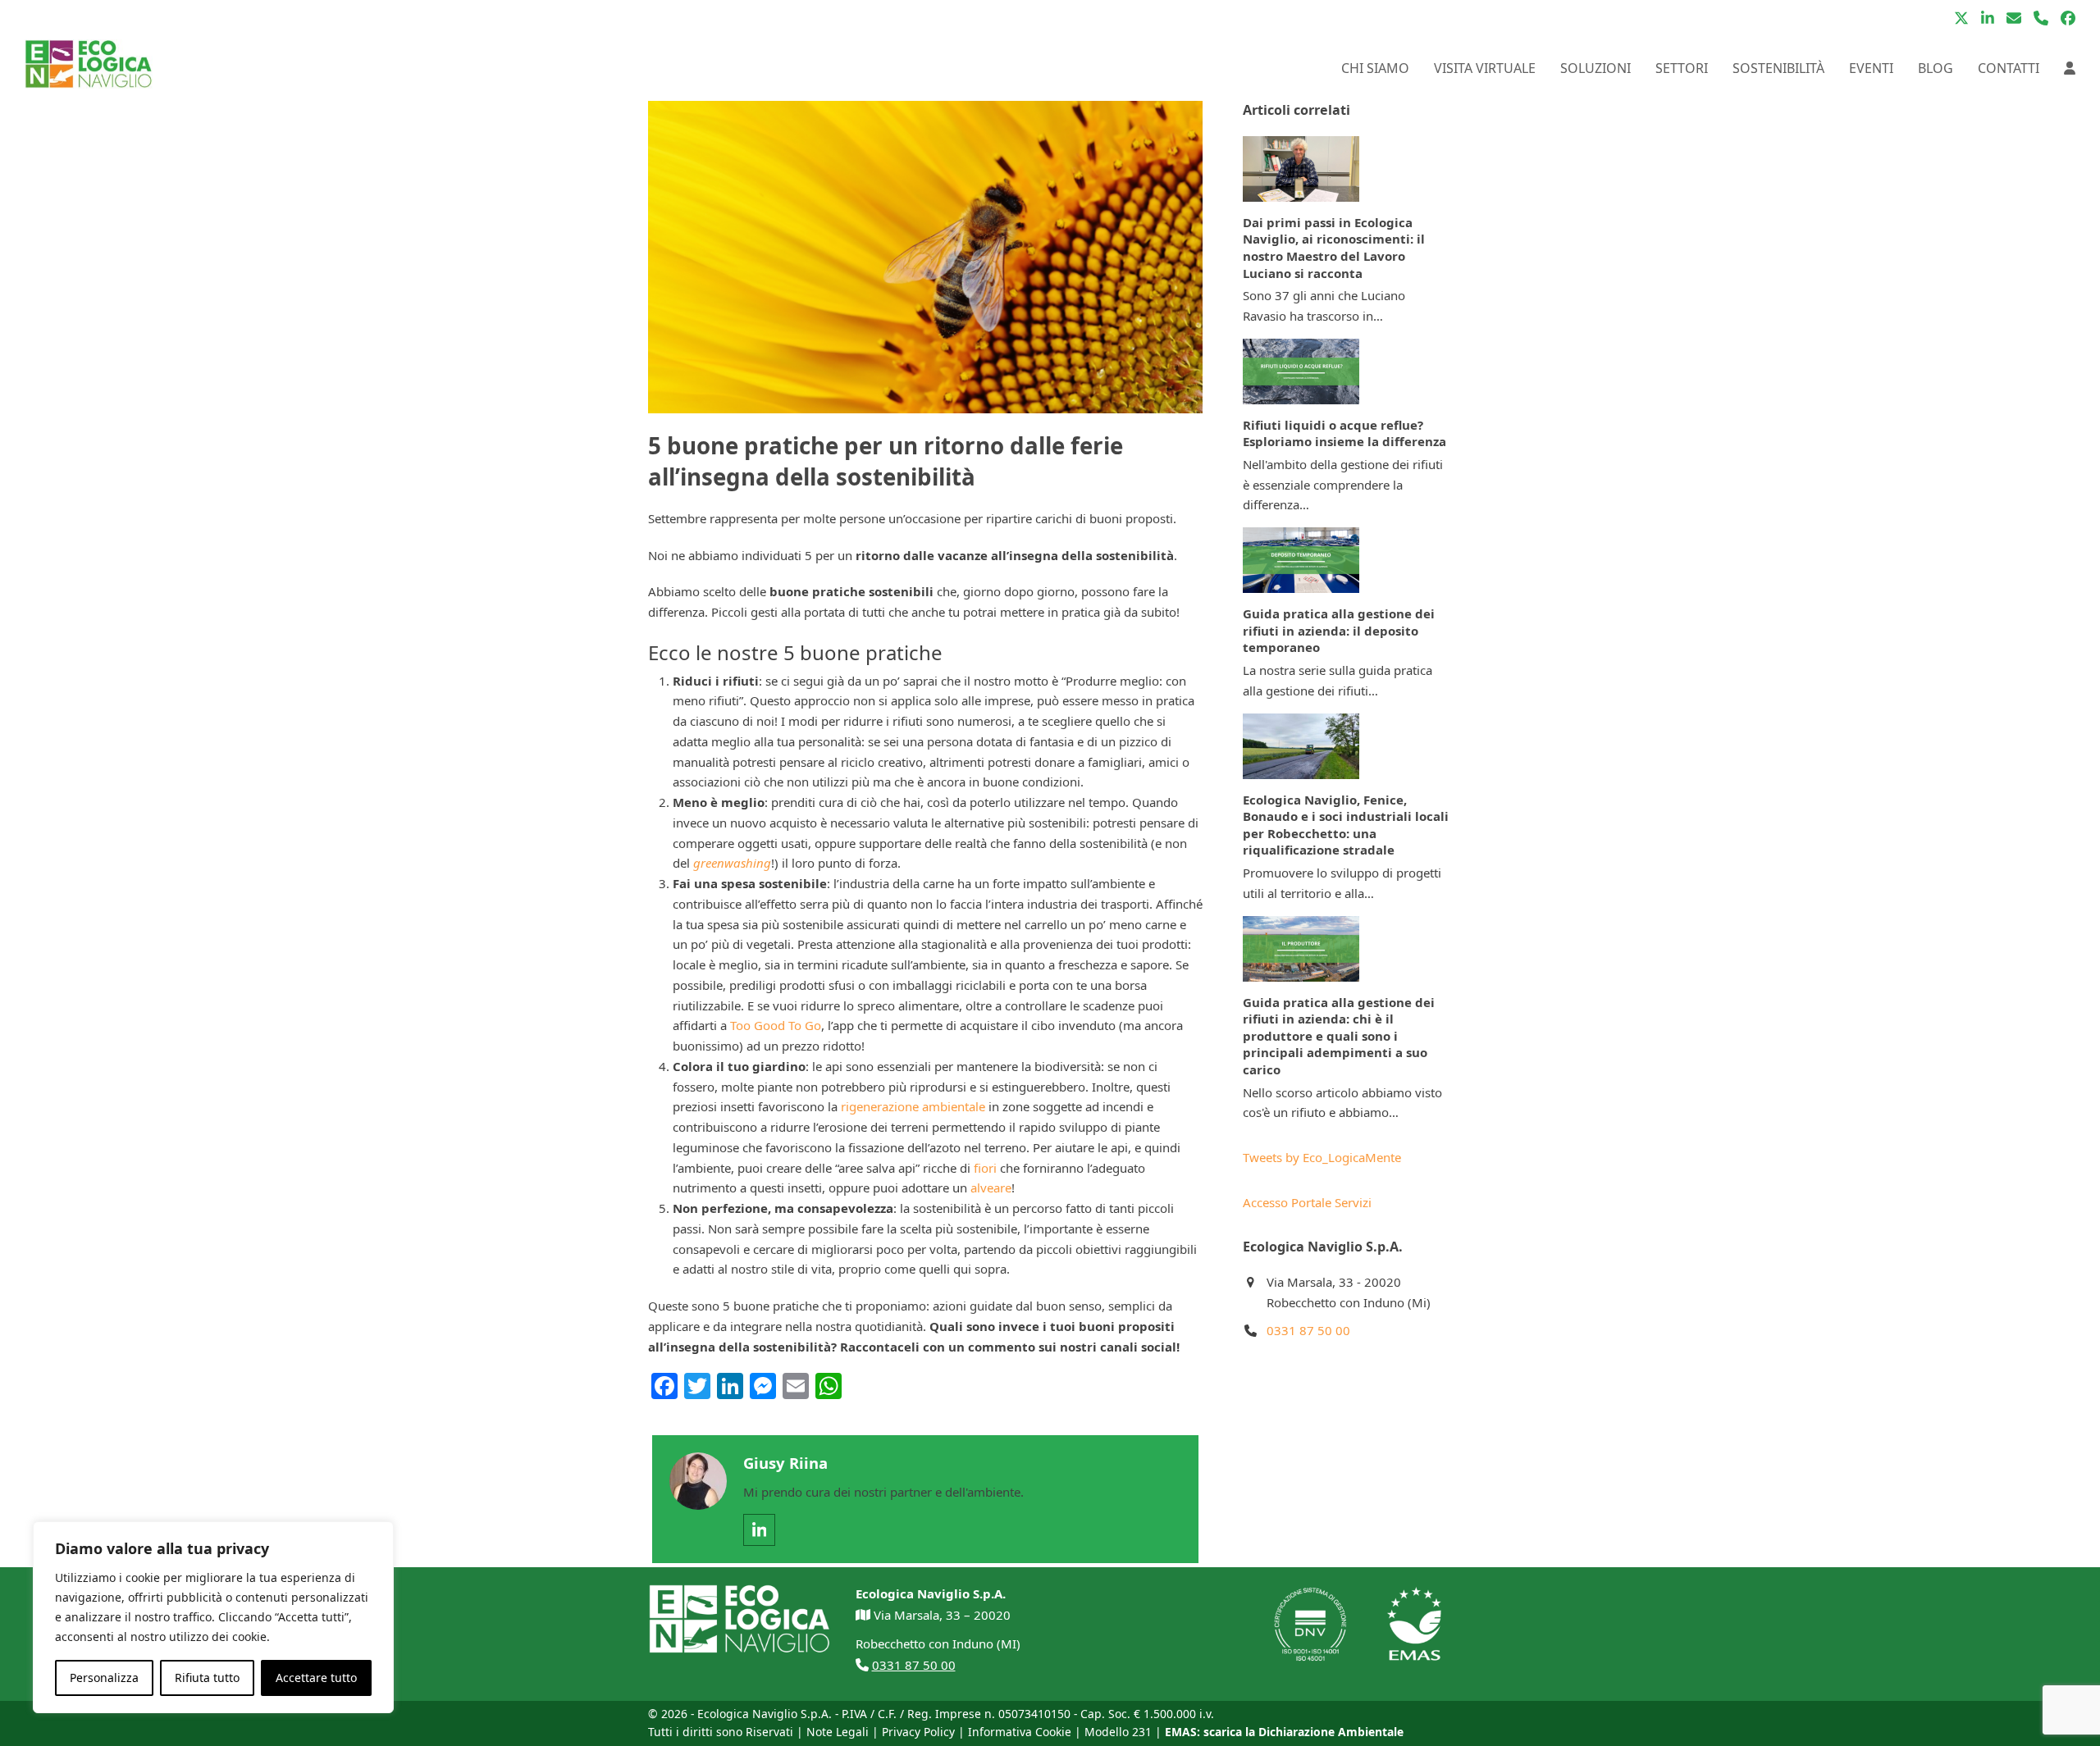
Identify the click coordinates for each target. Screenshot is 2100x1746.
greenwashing (732, 863)
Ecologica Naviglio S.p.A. (765, 1714)
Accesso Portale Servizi (1307, 1202)
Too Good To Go (776, 1025)
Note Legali (838, 1732)
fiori (985, 1168)
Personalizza (104, 1678)
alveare (991, 1188)
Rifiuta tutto (207, 1678)
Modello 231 (1118, 1732)
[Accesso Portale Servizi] (2070, 68)
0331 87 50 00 (1308, 1330)
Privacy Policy (918, 1732)
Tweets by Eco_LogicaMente (1322, 1157)
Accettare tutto (316, 1678)
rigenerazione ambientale (913, 1106)
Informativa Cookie (1020, 1732)
